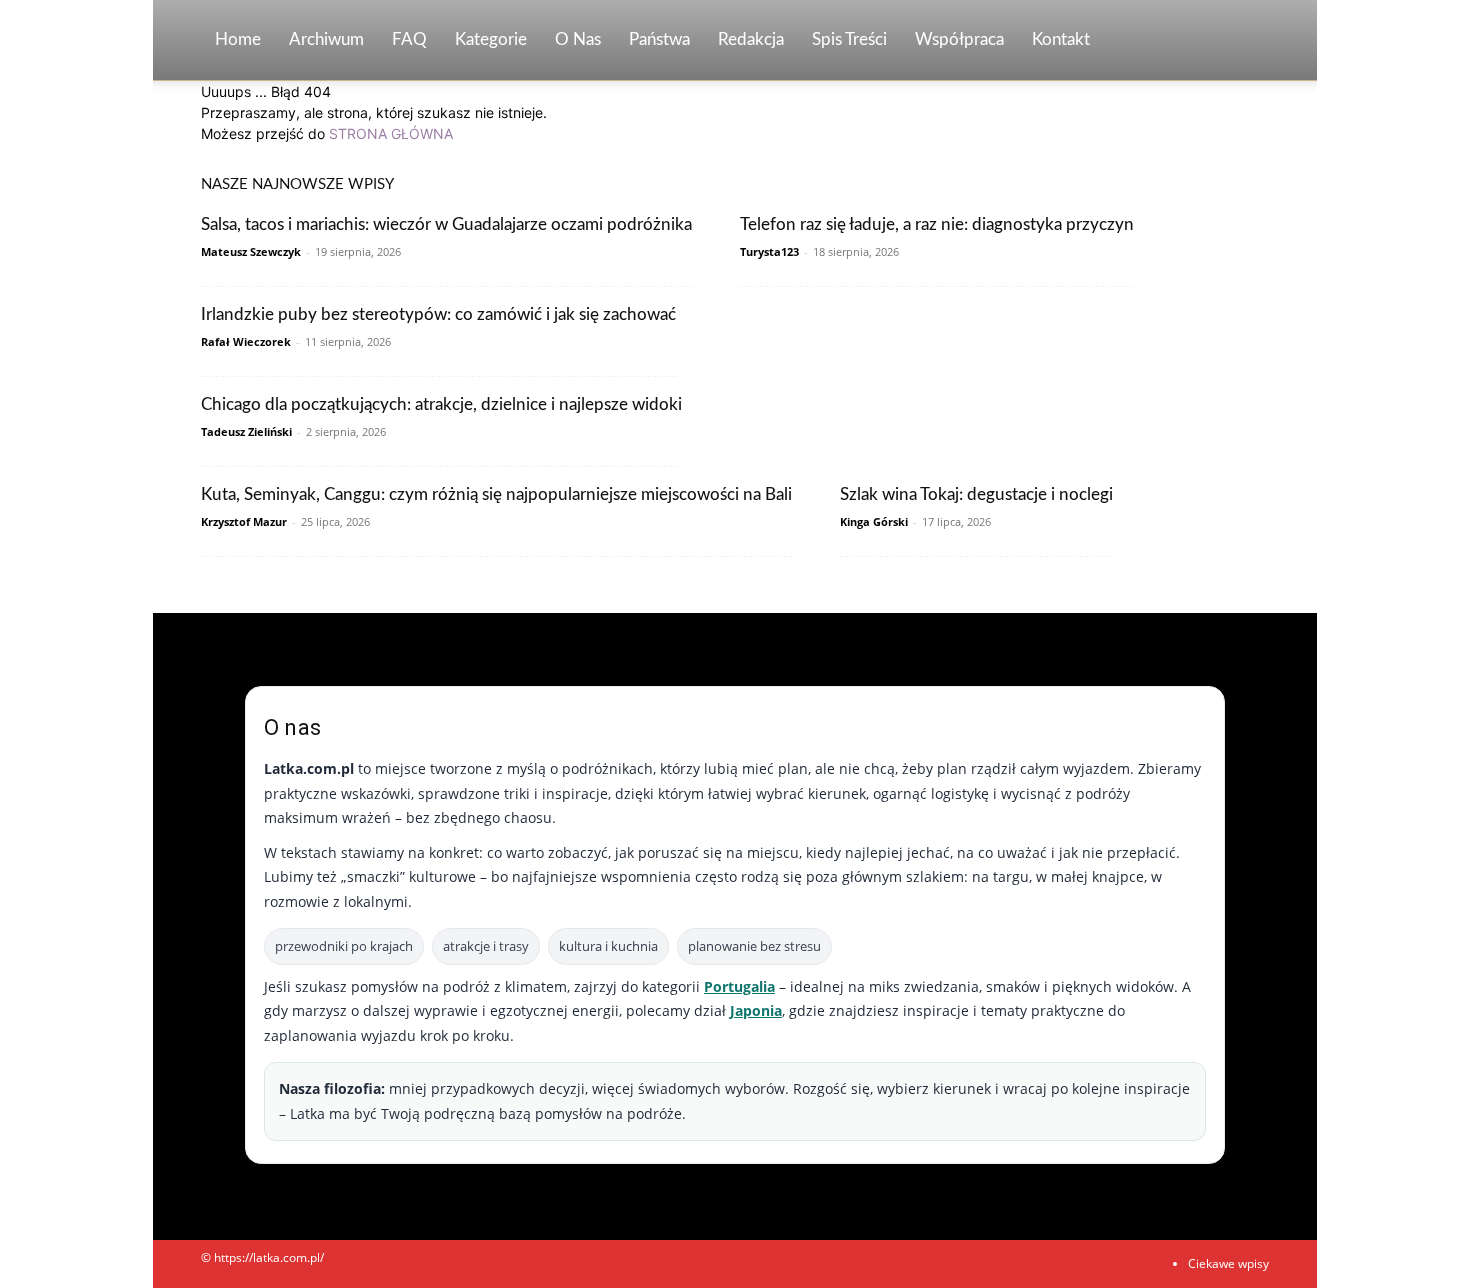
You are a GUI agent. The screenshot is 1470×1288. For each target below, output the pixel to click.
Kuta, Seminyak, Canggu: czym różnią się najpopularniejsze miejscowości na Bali (496, 494)
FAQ (409, 39)
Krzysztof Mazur (244, 521)
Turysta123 (769, 251)
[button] (1245, 41)
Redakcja (751, 39)
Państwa (659, 39)
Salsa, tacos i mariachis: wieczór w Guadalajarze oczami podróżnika (446, 224)
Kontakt (1061, 39)
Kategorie (491, 39)
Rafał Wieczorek (246, 341)
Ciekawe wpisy (1228, 1263)
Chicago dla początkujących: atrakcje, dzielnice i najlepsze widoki (441, 404)
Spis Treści (849, 39)
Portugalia (739, 986)
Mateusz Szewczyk (251, 251)
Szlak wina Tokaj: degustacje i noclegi (976, 494)
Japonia (756, 1010)
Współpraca (959, 39)
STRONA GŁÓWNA (391, 133)
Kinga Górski (874, 521)
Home (238, 39)
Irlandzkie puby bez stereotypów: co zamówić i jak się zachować (438, 314)
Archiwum (326, 39)
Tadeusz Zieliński (246, 431)
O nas (578, 39)
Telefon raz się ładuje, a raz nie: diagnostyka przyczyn (937, 224)
